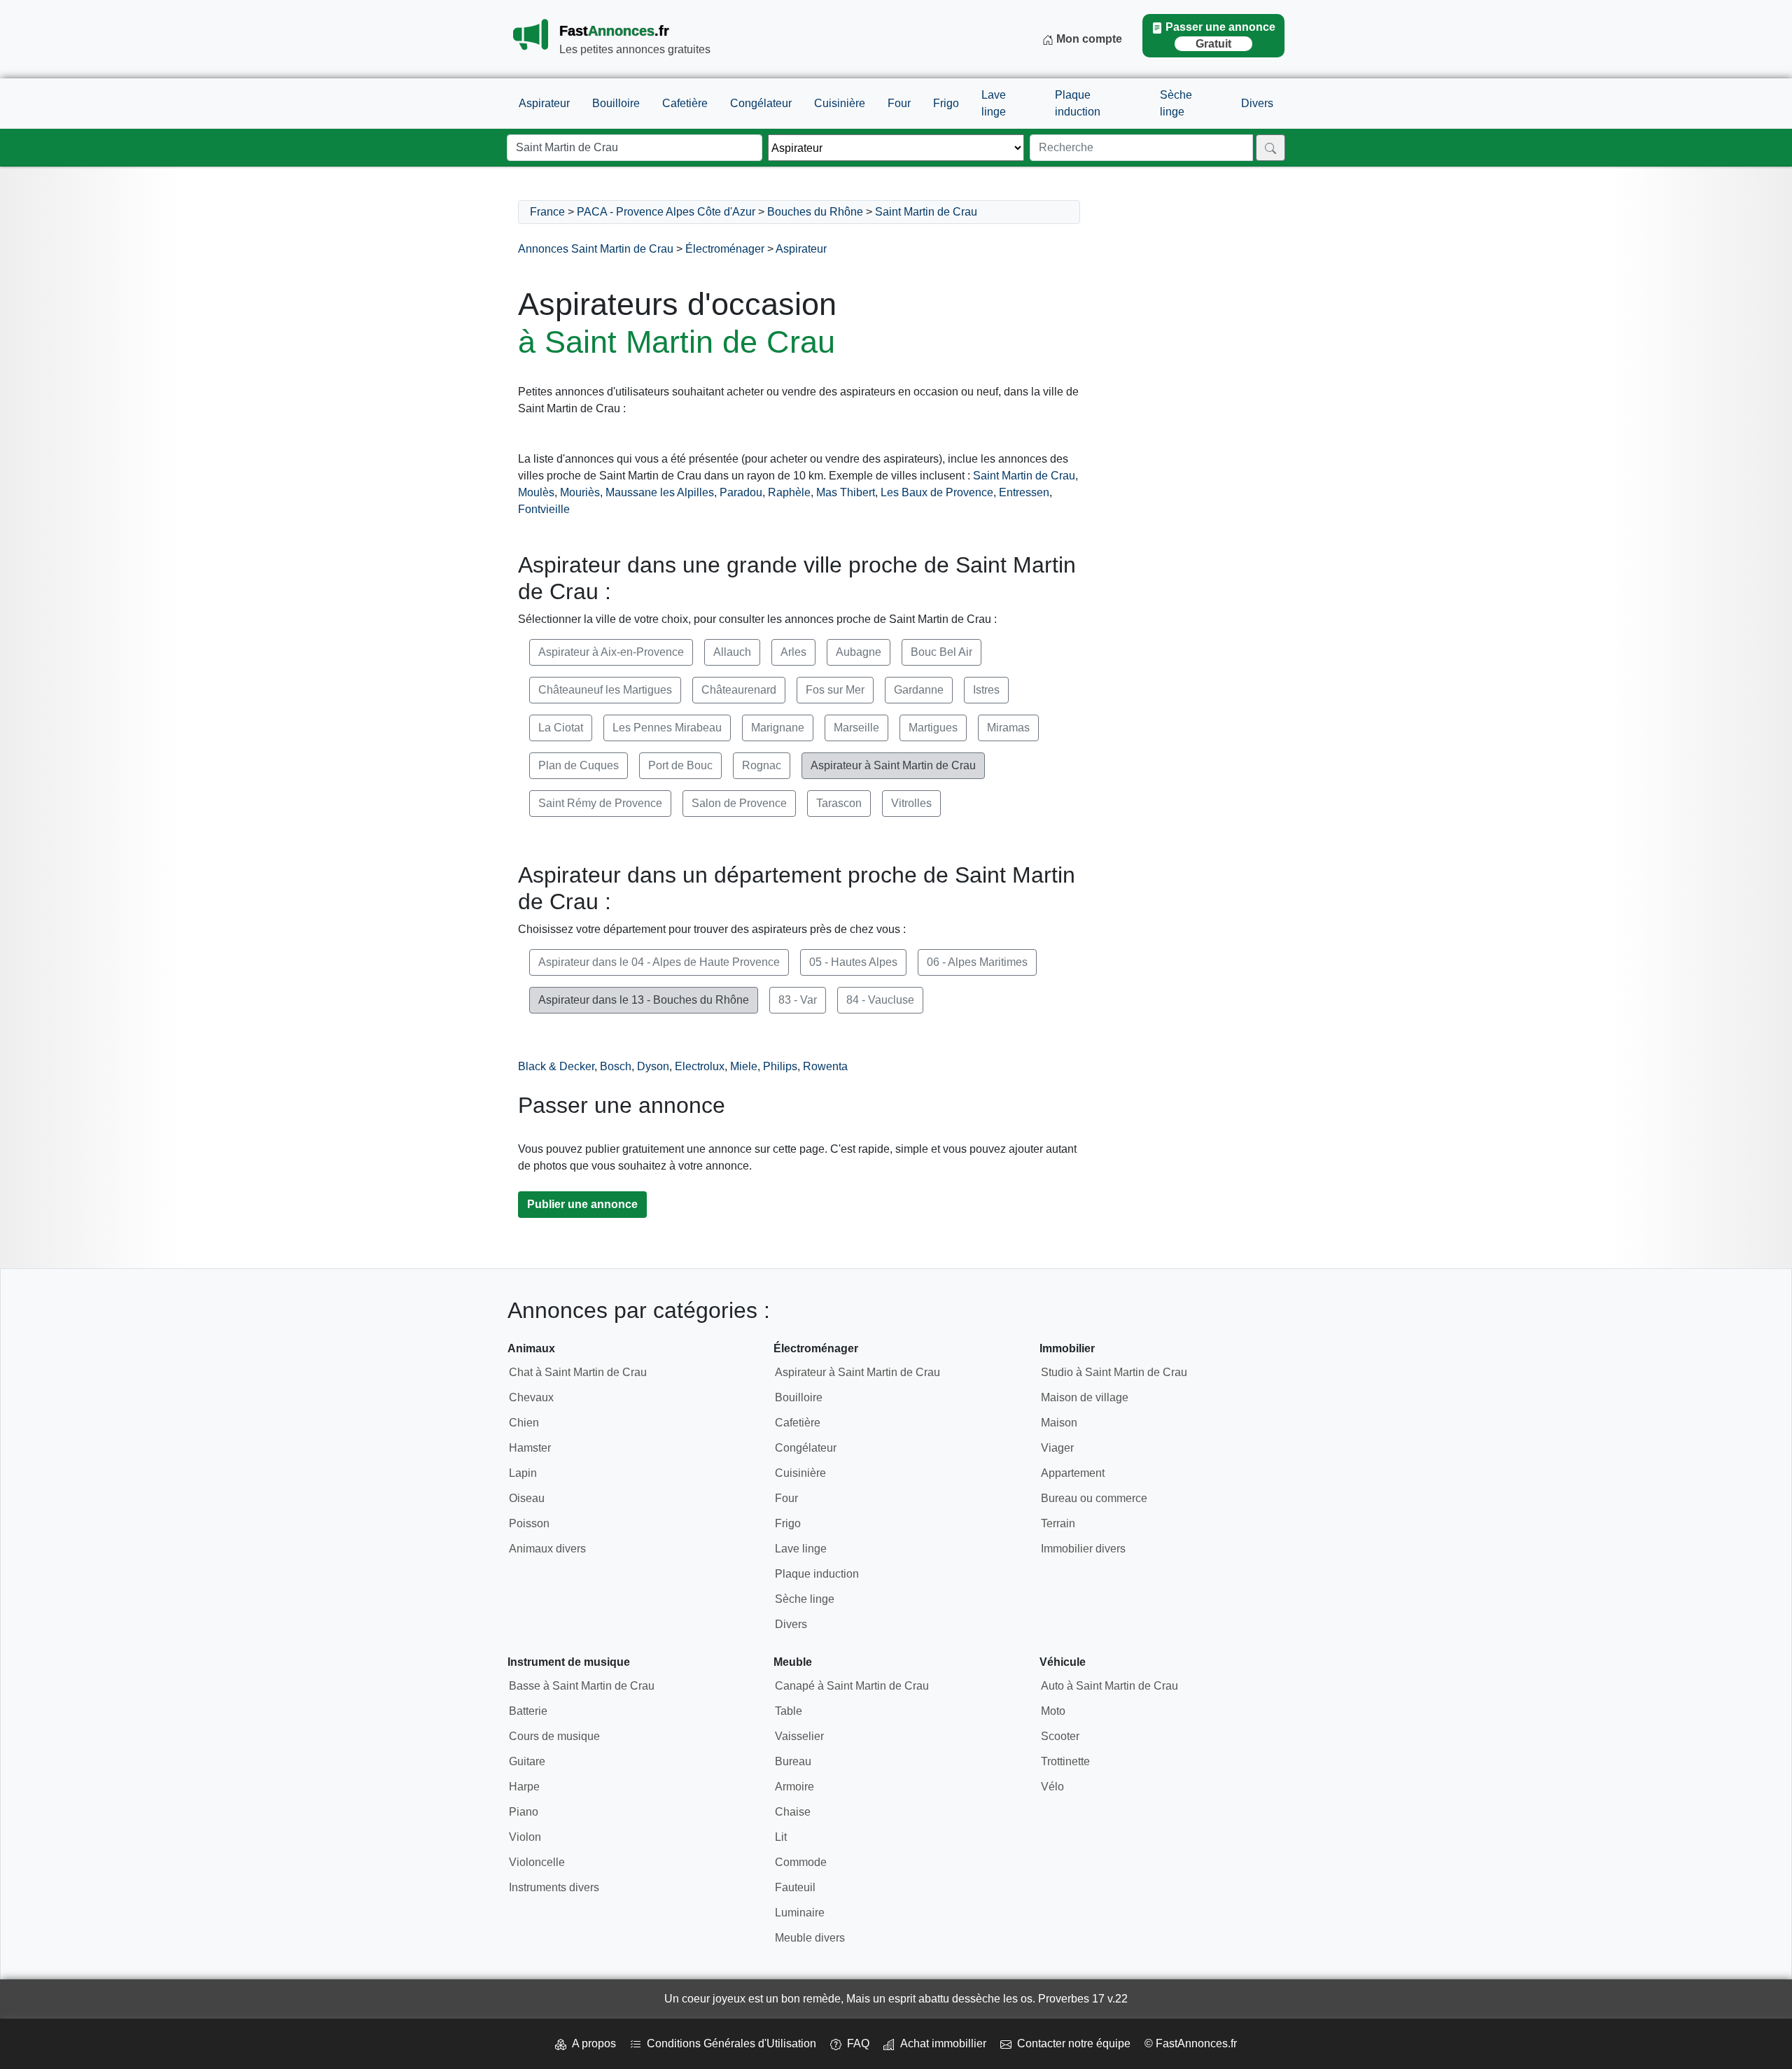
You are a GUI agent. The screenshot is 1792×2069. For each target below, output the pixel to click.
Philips (780, 1066)
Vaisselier (799, 1736)
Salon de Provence (739, 803)
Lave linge (994, 103)
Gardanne (919, 690)
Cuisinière (840, 103)
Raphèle (789, 492)
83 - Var (798, 1000)
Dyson (653, 1066)
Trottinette (1065, 1761)
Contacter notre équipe (1071, 2043)
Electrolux (700, 1066)
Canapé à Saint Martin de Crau (852, 1686)
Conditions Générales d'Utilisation (729, 2043)
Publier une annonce (582, 1204)
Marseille (856, 728)
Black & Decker (556, 1066)
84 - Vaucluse (880, 1000)
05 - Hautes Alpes (853, 962)
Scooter (1060, 1736)
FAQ (855, 2043)
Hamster (530, 1448)
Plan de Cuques (579, 765)
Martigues (933, 728)
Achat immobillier (940, 2043)
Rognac (762, 765)
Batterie (528, 1711)
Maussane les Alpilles (660, 492)
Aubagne (859, 652)
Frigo (946, 103)
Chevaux (531, 1397)
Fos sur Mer (835, 690)
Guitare (527, 1761)
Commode (801, 1862)
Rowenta (825, 1066)
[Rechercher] (1270, 148)
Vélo (1052, 1787)
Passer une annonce (1220, 35)
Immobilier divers (1083, 1549)
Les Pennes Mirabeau (667, 728)
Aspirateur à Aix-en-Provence (611, 652)
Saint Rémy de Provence (600, 803)
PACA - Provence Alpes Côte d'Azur (666, 212)
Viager (1057, 1448)
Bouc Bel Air (941, 652)
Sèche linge (1176, 103)
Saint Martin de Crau (926, 212)
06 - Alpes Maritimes (977, 962)
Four (899, 103)
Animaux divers (547, 1549)
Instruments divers (554, 1887)
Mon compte (1088, 39)
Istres (986, 690)
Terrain (1058, 1523)
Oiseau (527, 1498)
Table (789, 1711)
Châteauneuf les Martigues (605, 690)
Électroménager (725, 249)
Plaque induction (1078, 103)
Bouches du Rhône (815, 212)
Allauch (732, 652)
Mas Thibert (846, 492)
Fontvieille (544, 509)
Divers (1257, 103)
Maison (1059, 1423)
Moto (1053, 1711)
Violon (525, 1837)
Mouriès (580, 492)
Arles (793, 652)
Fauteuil (795, 1887)
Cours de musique (554, 1736)
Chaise (793, 1812)
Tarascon (839, 803)
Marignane (778, 728)
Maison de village (1085, 1397)
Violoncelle (537, 1862)
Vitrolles (911, 803)
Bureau (793, 1761)
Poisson (529, 1523)
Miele (744, 1066)
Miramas (1008, 728)
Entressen (1024, 492)
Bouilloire (616, 103)
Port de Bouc (680, 765)
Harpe (524, 1787)
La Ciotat (561, 728)
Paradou (741, 492)
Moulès (536, 492)
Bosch (616, 1066)
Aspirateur (544, 103)
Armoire (794, 1787)
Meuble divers (810, 1938)
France (547, 212)
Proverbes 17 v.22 (1083, 1999)
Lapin (523, 1473)
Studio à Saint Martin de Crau (1114, 1372)
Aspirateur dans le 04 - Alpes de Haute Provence (659, 962)
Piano (524, 1812)
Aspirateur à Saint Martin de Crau (893, 765)
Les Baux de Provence (937, 492)
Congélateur (761, 103)
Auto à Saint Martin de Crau (1109, 1686)
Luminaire (800, 1913)
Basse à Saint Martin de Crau (582, 1686)
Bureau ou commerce (1094, 1498)
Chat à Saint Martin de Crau (578, 1372)
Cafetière (685, 103)
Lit (781, 1837)
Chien (524, 1423)
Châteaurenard (739, 690)
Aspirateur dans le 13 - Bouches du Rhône (644, 1000)
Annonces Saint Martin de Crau (596, 249)
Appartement (1073, 1473)
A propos (591, 2043)
